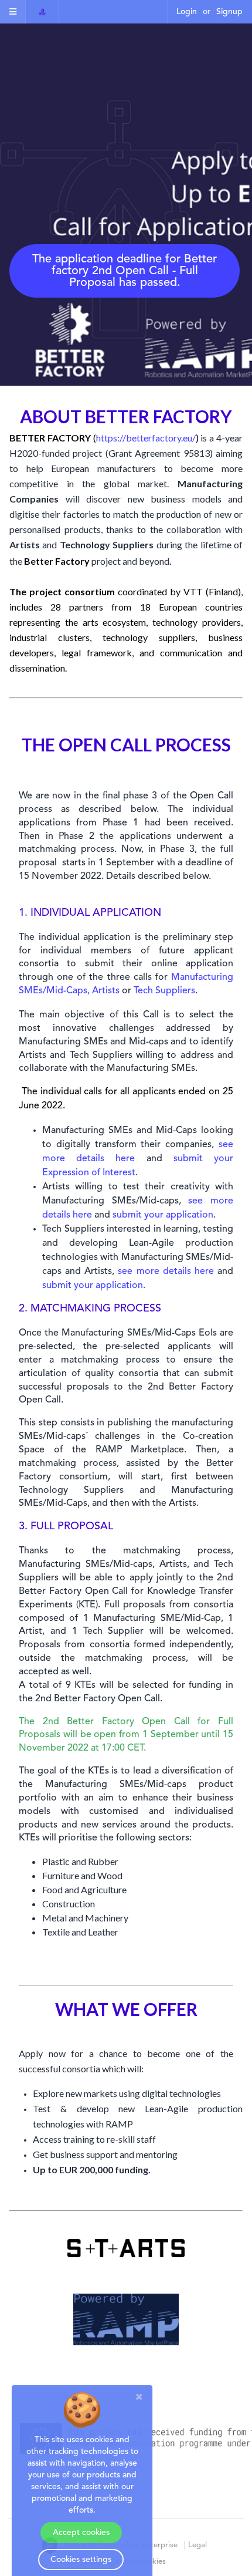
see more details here (166, 1272)
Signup (229, 12)
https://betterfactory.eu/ (146, 438)
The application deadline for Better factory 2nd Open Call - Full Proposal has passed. (125, 271)
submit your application (163, 1215)
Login (187, 12)
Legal (197, 2545)
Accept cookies (81, 2533)
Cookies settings (81, 2560)
